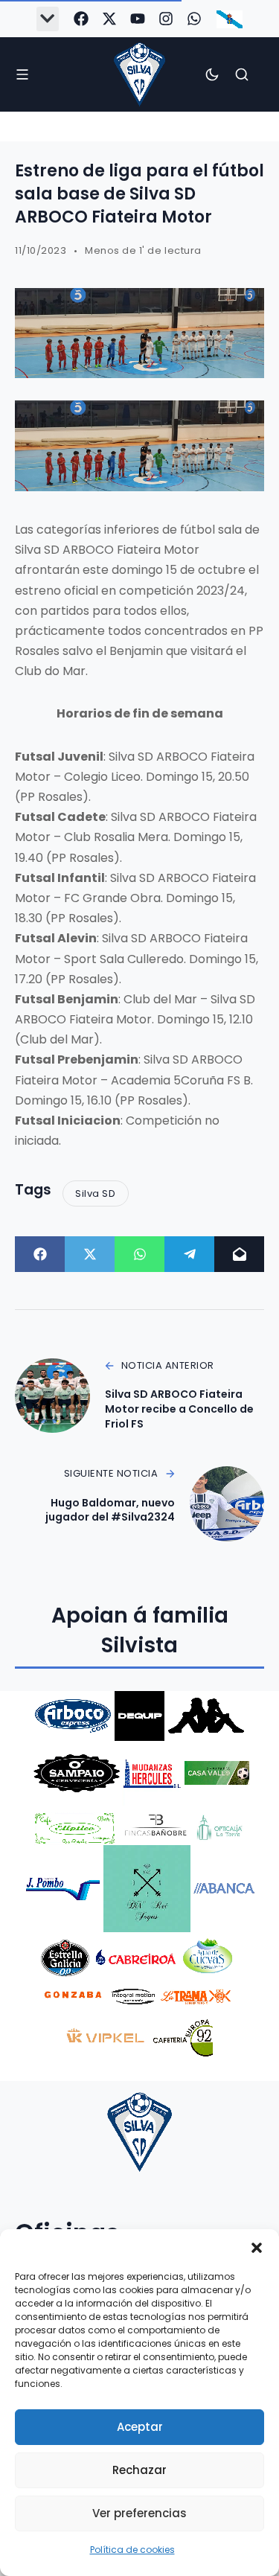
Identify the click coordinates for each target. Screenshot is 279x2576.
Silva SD (95, 1193)
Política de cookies (132, 2550)
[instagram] (166, 19)
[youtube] (138, 19)
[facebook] (81, 19)
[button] (257, 2248)
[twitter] (109, 19)
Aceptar (140, 2427)
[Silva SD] (139, 74)
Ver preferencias (139, 2513)
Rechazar (139, 2470)
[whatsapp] (194, 19)
